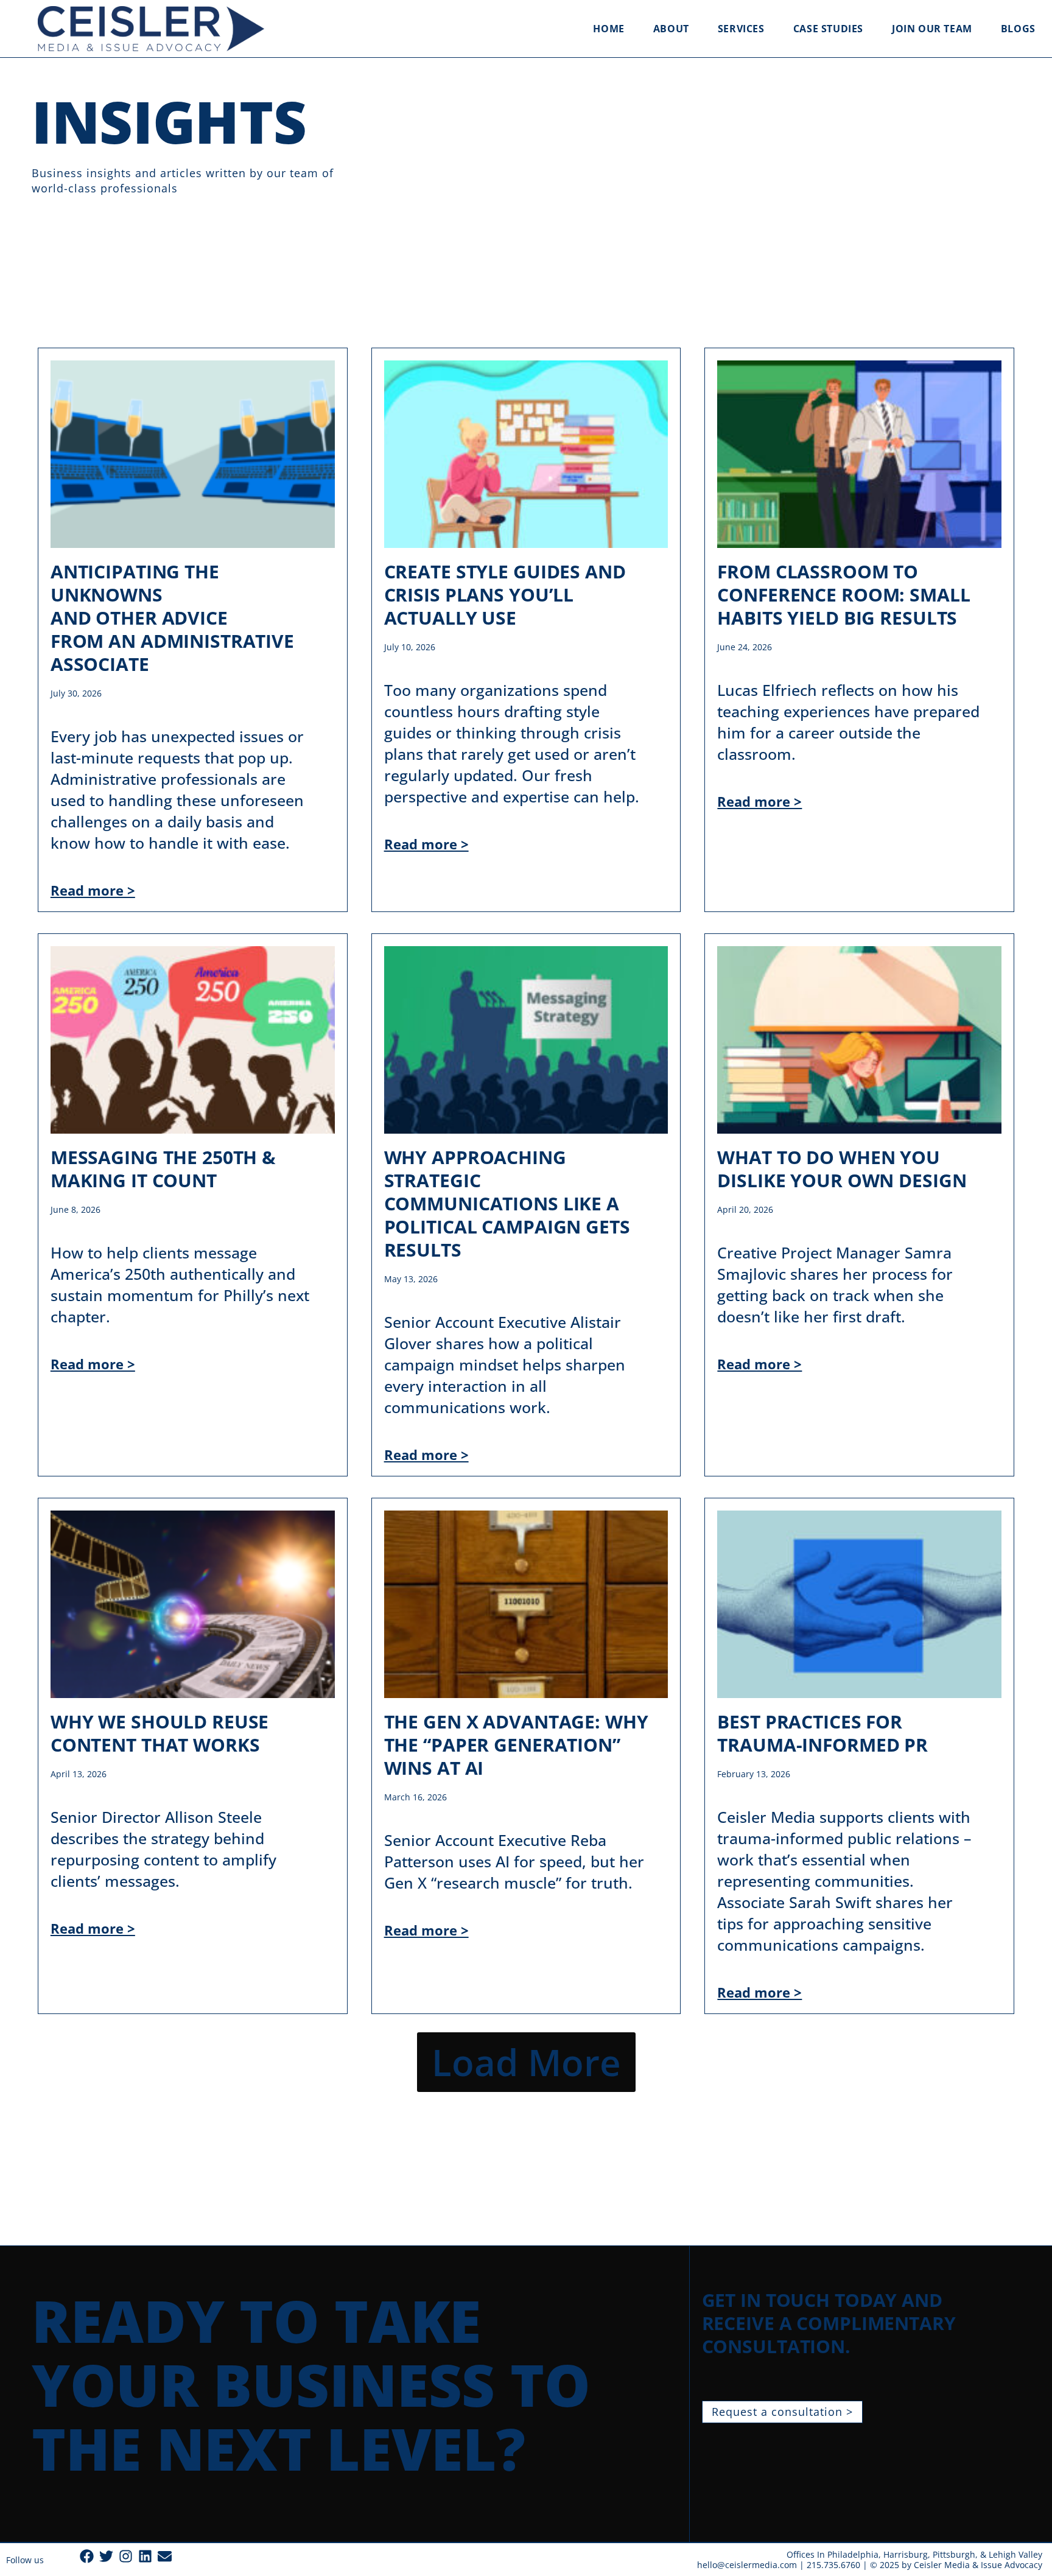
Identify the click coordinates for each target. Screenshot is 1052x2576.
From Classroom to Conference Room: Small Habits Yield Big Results (843, 595)
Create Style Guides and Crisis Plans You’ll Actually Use (505, 595)
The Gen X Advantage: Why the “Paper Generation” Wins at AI (516, 1745)
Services (741, 29)
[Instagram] (126, 2556)
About (671, 29)
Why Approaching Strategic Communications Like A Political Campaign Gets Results (507, 1203)
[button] (526, 2062)
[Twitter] (106, 2556)
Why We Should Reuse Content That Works (160, 1733)
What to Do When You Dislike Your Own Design (842, 1169)
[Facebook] (87, 2556)
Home (608, 29)
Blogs (1018, 29)
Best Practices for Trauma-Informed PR (825, 1733)
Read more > (93, 890)
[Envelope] (165, 2556)
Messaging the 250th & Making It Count (163, 1169)
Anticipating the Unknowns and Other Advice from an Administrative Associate (172, 618)
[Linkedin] (145, 2556)
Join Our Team (932, 29)
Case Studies (828, 29)
